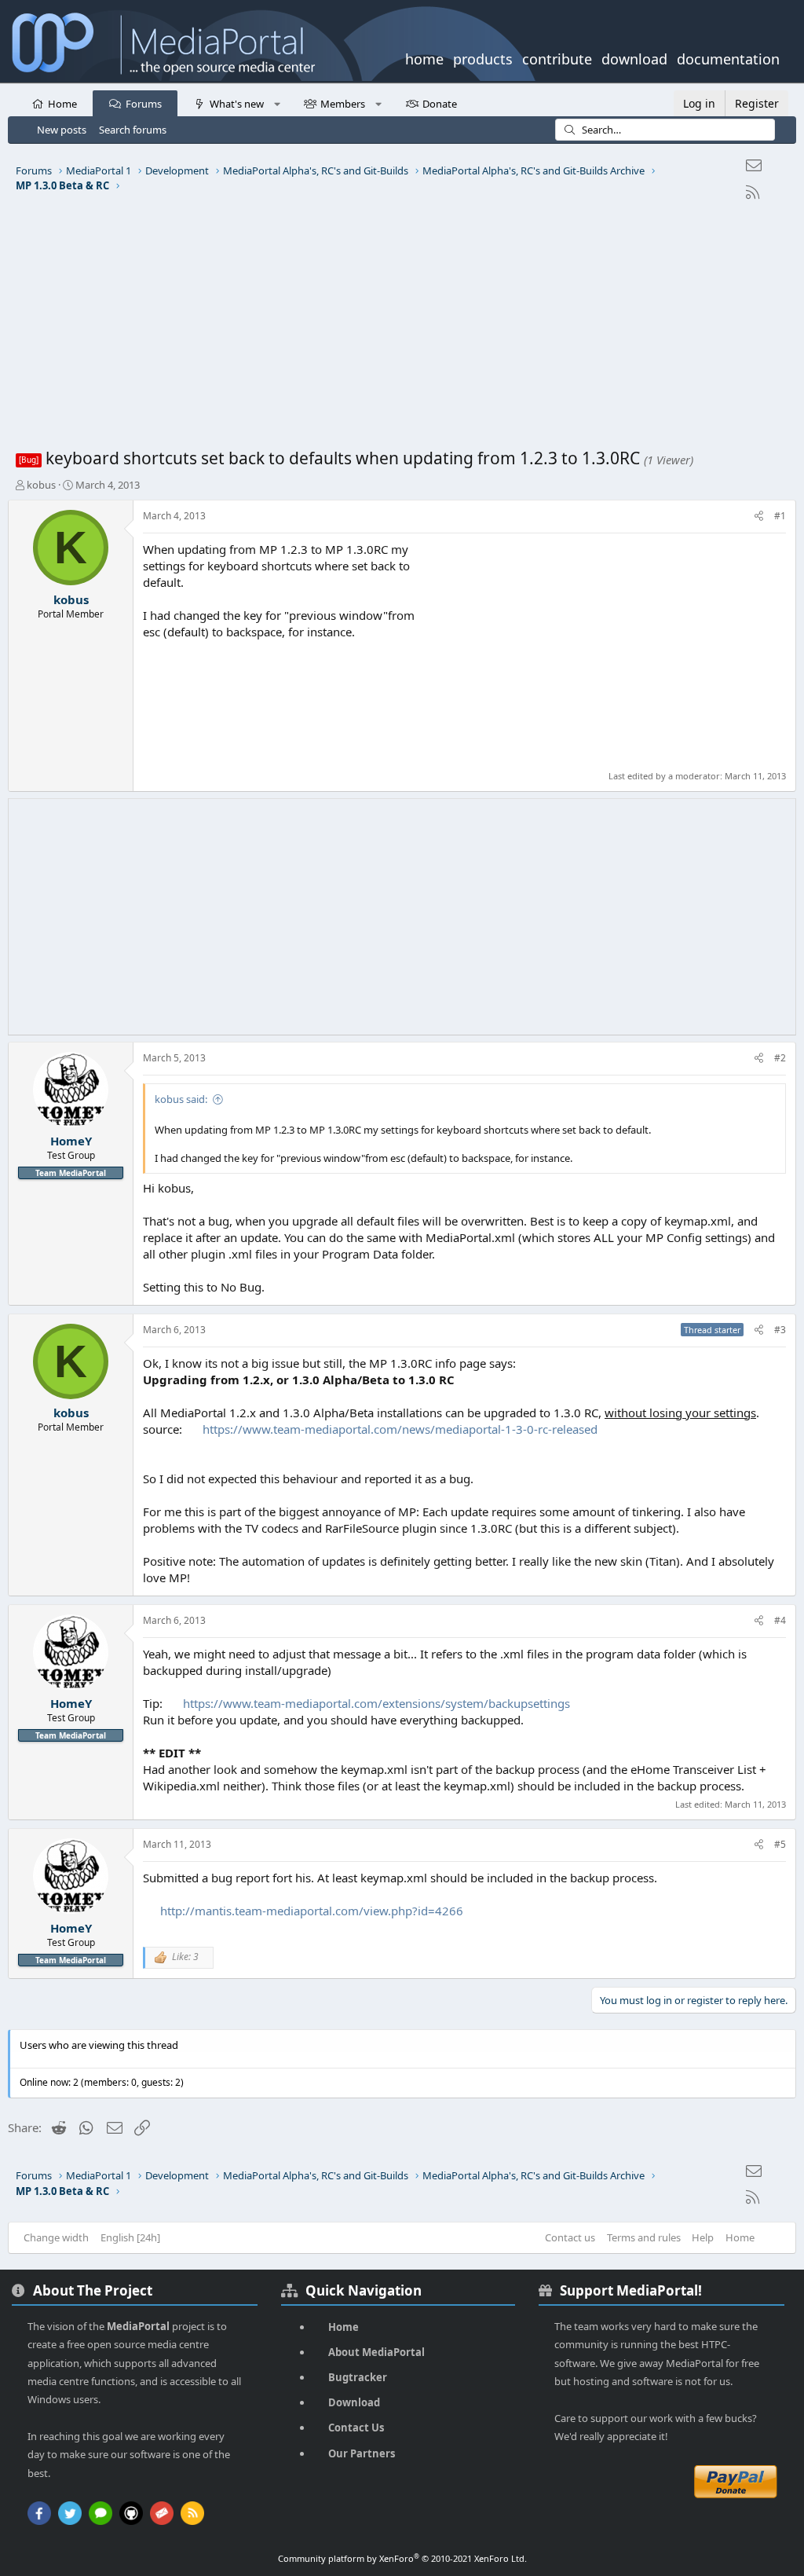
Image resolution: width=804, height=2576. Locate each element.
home (424, 57)
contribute (557, 57)
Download (354, 2402)
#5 (780, 1844)
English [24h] (130, 2237)
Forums (144, 104)
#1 (780, 516)
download (634, 57)
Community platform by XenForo (402, 2558)
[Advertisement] (402, 329)
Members (343, 104)
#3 (780, 1330)
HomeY (71, 1141)
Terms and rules (644, 2237)
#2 (780, 1058)
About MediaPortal (376, 2352)
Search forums (133, 130)
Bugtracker (358, 2377)
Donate (440, 104)
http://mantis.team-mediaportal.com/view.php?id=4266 (312, 1911)
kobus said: (181, 1099)
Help (703, 2237)
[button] (277, 103)
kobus (41, 485)
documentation (728, 57)
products (483, 57)
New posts (62, 130)
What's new (237, 104)
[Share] (759, 517)
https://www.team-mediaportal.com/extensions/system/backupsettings (376, 1703)
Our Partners (362, 2453)
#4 (780, 1620)
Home (62, 104)
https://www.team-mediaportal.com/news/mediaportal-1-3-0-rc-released (400, 1429)
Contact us (570, 2237)
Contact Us (356, 2428)
